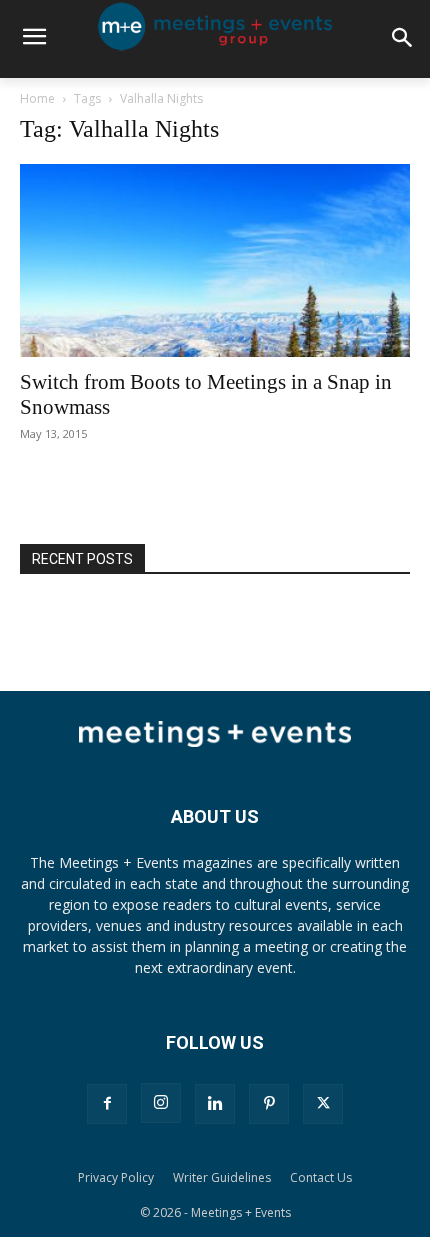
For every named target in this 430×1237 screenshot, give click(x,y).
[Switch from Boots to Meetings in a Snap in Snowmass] (215, 260)
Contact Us (321, 1177)
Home (37, 98)
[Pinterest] (269, 1104)
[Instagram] (161, 1103)
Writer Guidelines (222, 1177)
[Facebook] (107, 1104)
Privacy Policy (116, 1177)
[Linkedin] (215, 1104)
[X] (323, 1104)
